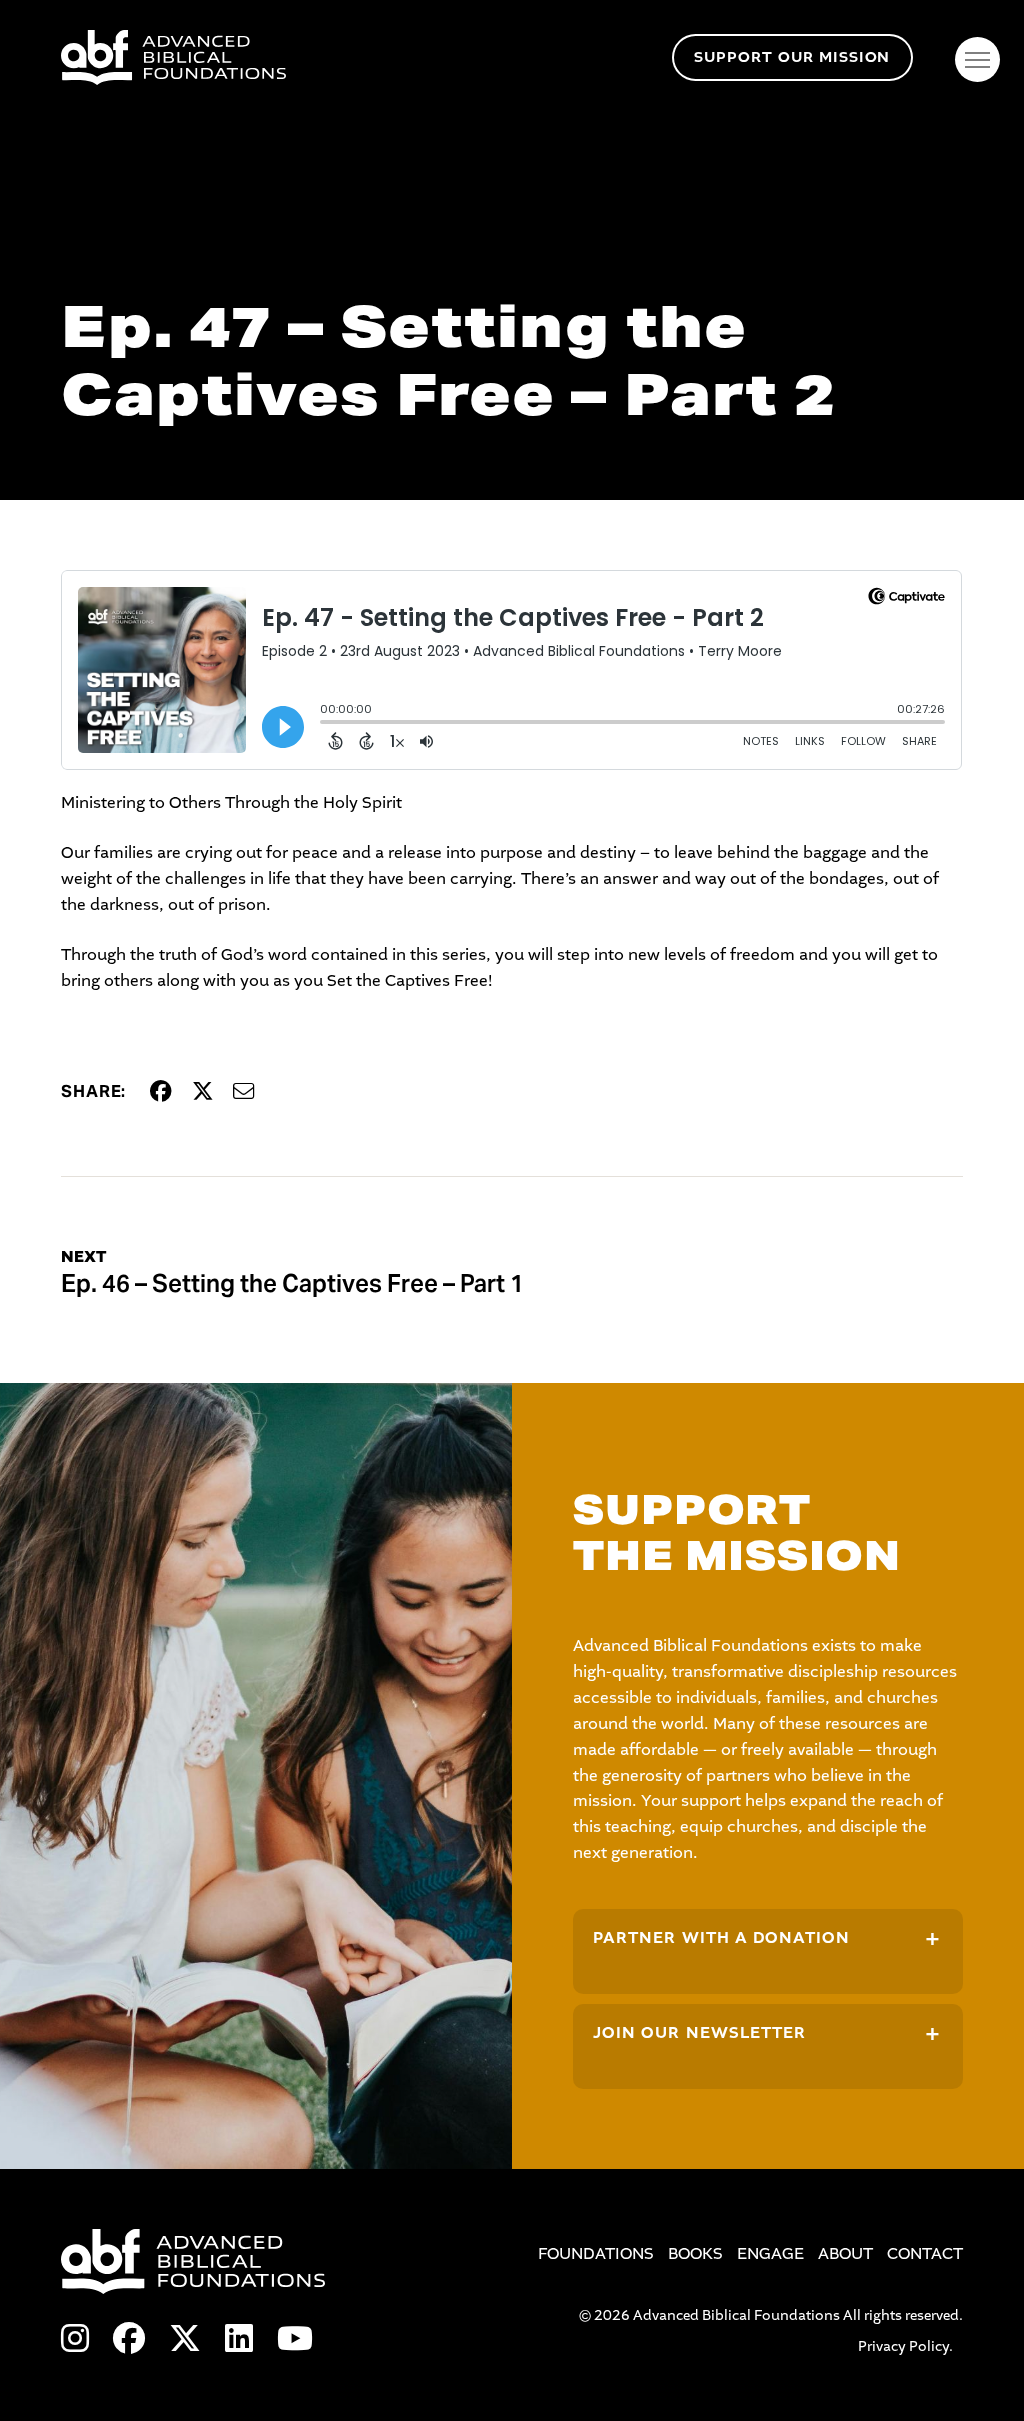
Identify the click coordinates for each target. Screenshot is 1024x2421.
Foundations (596, 2253)
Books (695, 2253)
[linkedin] (239, 2340)
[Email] (244, 1092)
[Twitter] (203, 1092)
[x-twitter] (185, 2340)
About (845, 2253)
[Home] (361, 57)
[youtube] (295, 2340)
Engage (770, 2253)
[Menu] (977, 59)
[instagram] (75, 2340)
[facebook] (129, 2340)
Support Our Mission (792, 57)
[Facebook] (161, 1092)
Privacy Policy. (905, 2346)
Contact (925, 2253)
